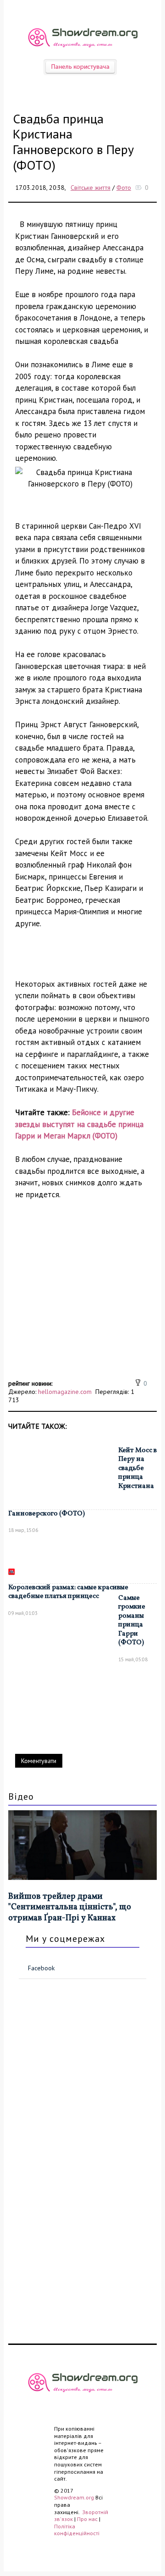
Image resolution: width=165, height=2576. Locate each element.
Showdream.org (74, 2497)
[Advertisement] (82, 1294)
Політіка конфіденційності (77, 2530)
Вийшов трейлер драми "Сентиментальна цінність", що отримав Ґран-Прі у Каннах (70, 1907)
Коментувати (39, 1761)
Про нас (87, 2519)
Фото (124, 188)
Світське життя (91, 188)
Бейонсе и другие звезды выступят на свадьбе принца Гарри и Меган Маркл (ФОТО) (79, 1124)
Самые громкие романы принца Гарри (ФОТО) (132, 1621)
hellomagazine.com (65, 1392)
